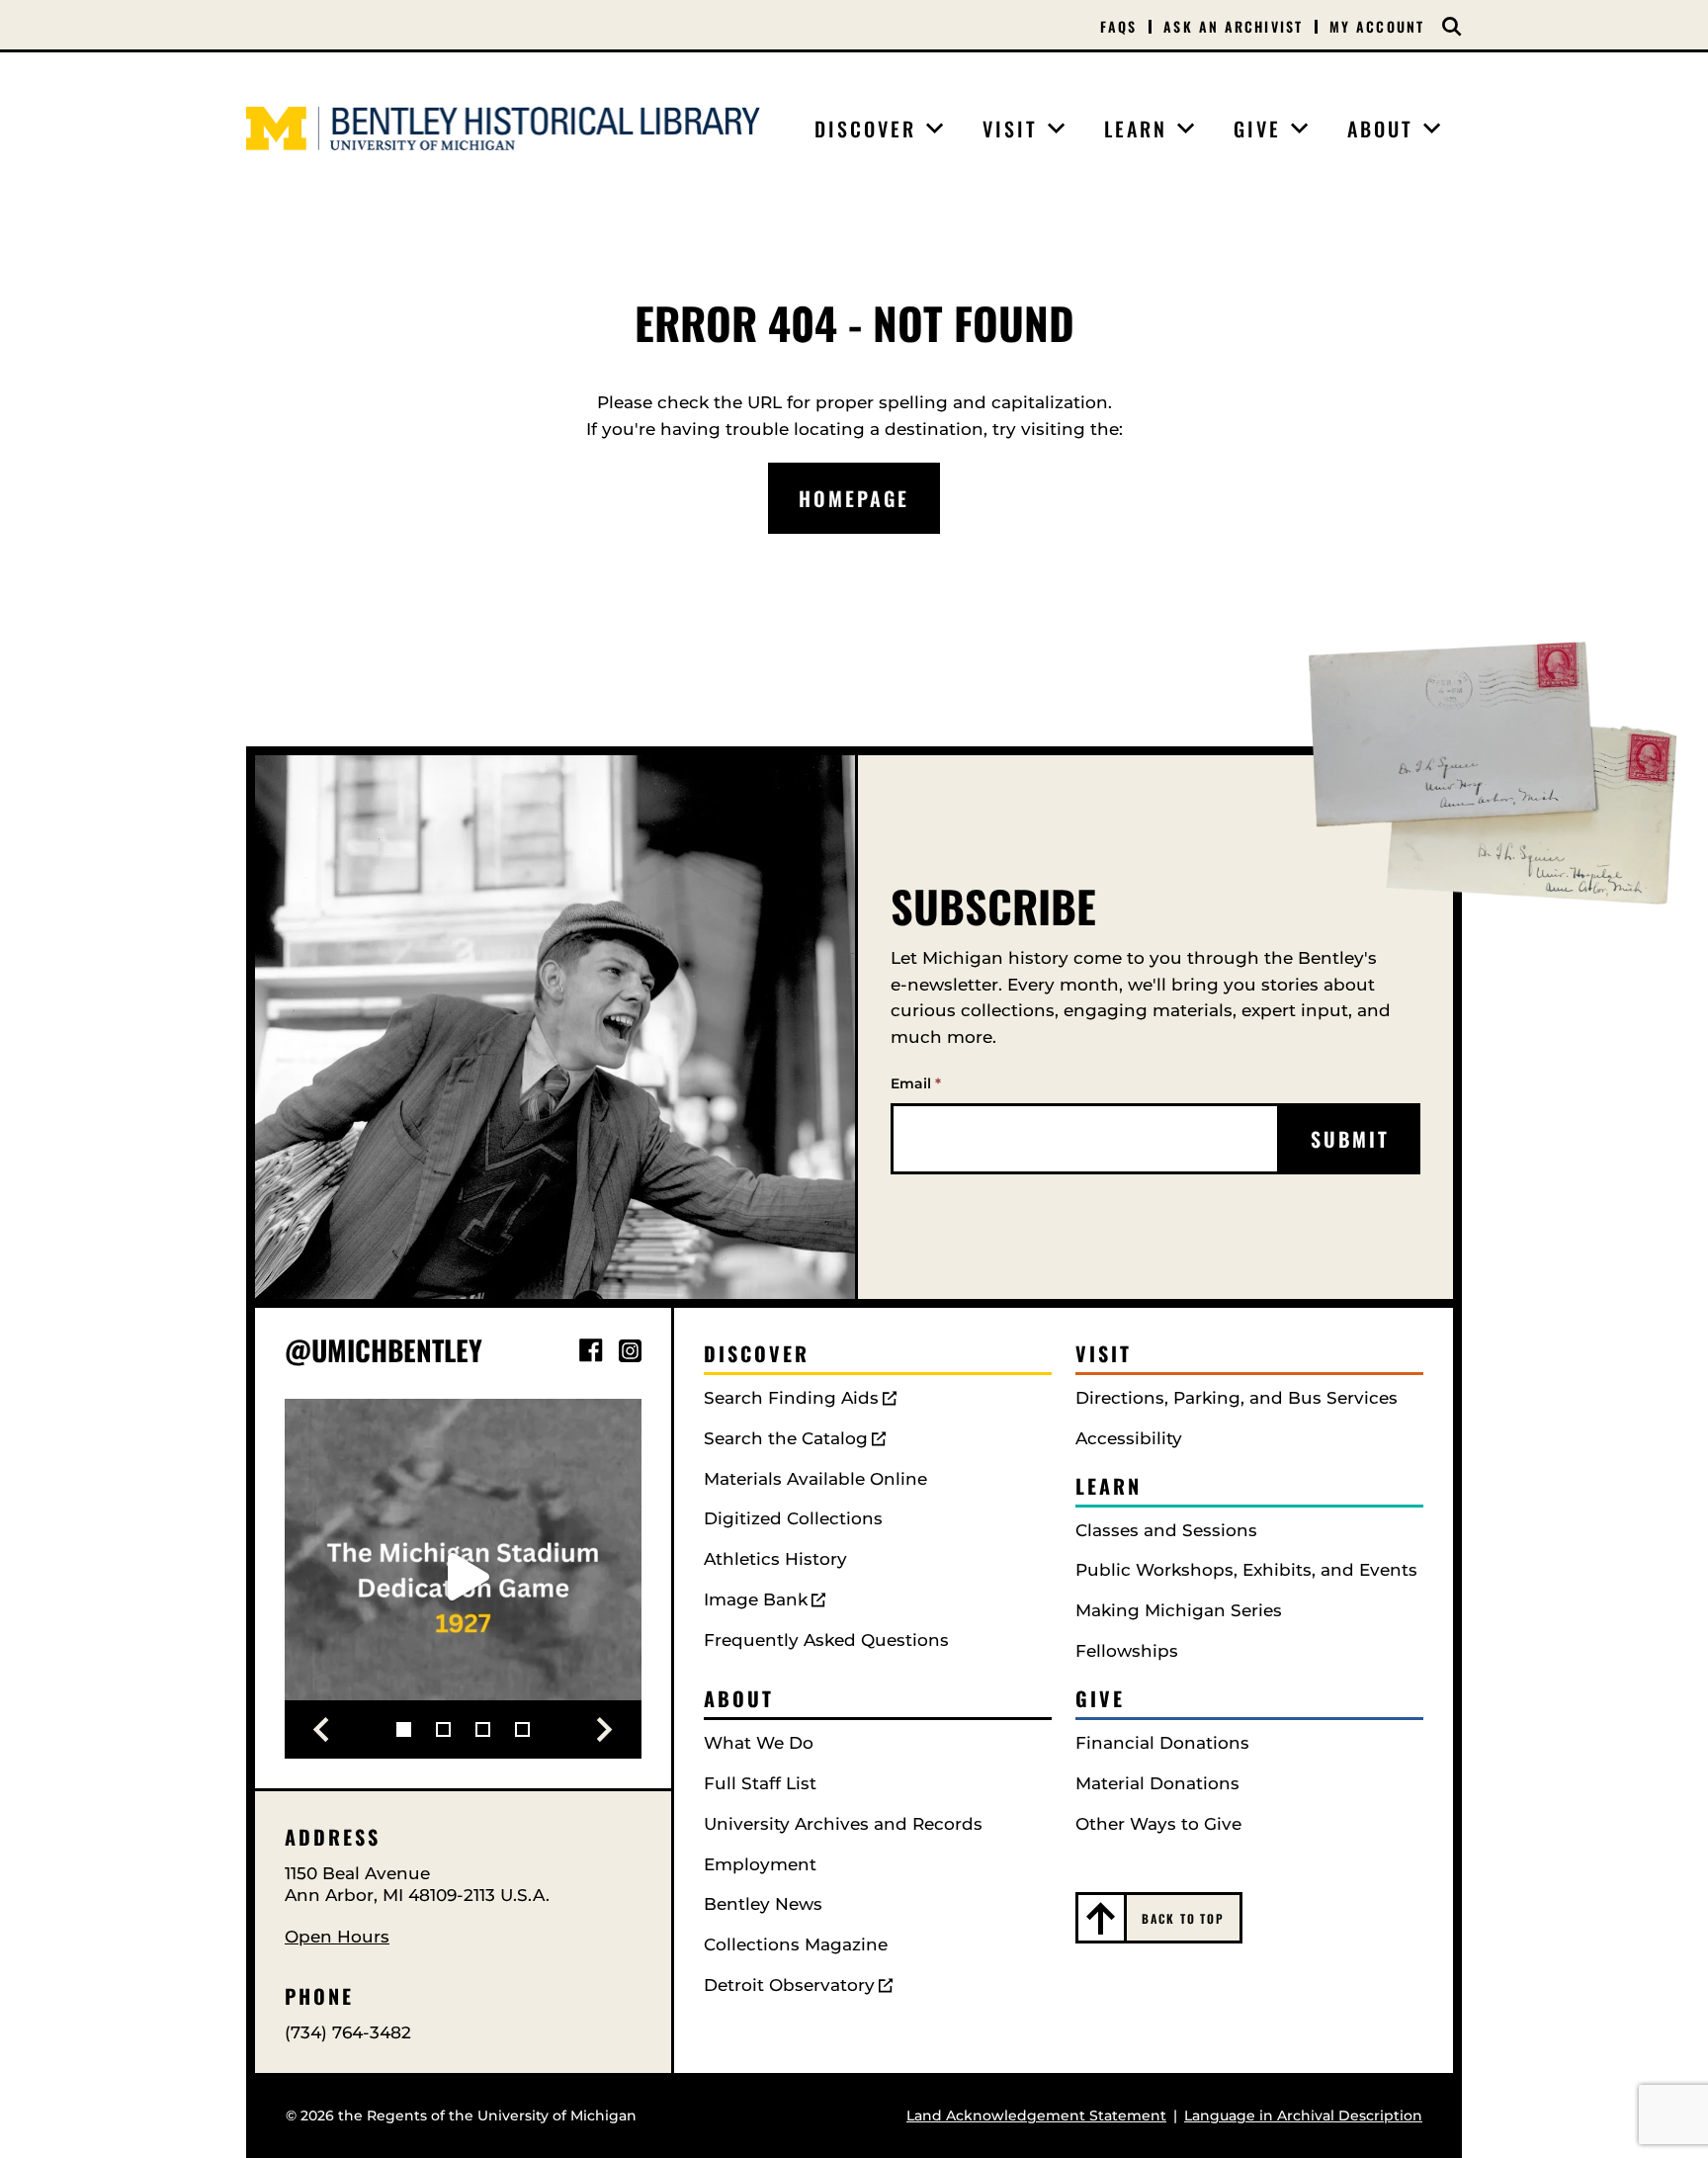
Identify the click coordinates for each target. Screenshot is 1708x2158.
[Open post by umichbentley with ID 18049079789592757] (463, 1577)
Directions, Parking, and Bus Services (1237, 1398)
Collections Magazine (796, 1944)
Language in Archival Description (1303, 2115)
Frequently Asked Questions (826, 1640)
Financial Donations (1162, 1743)
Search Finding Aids (791, 1398)
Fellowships (1127, 1651)
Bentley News (763, 1904)
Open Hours (337, 1937)
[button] (321, 1730)
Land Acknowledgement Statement (1036, 2115)
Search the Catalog (786, 1438)
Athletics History (775, 1559)
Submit (1350, 1139)
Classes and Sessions (1166, 1530)
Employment (760, 1864)
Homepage (854, 498)
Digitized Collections (793, 1518)
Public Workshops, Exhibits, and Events (1246, 1570)
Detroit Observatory (789, 1985)
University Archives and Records (843, 1824)
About (739, 1698)
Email (916, 1083)
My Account (1377, 26)
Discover (757, 1353)
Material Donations (1157, 1783)
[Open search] (1452, 27)
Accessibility (1129, 1438)
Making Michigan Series (1179, 1610)
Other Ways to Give (1158, 1824)
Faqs (1118, 27)
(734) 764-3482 (348, 2032)
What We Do (759, 1743)
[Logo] (503, 129)
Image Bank (756, 1599)
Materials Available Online (815, 1479)
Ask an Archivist (1233, 27)
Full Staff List (760, 1783)
